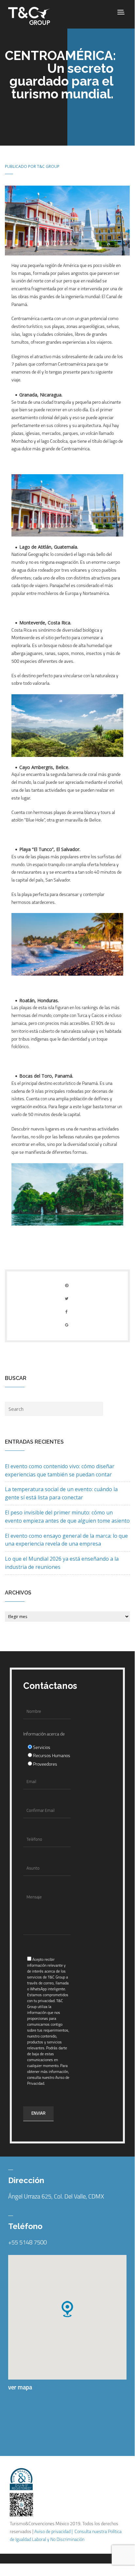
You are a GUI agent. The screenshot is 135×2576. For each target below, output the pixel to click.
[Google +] (67, 1325)
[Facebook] (67, 1312)
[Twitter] (67, 1298)
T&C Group (48, 166)
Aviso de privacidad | (54, 2532)
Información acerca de (44, 1734)
